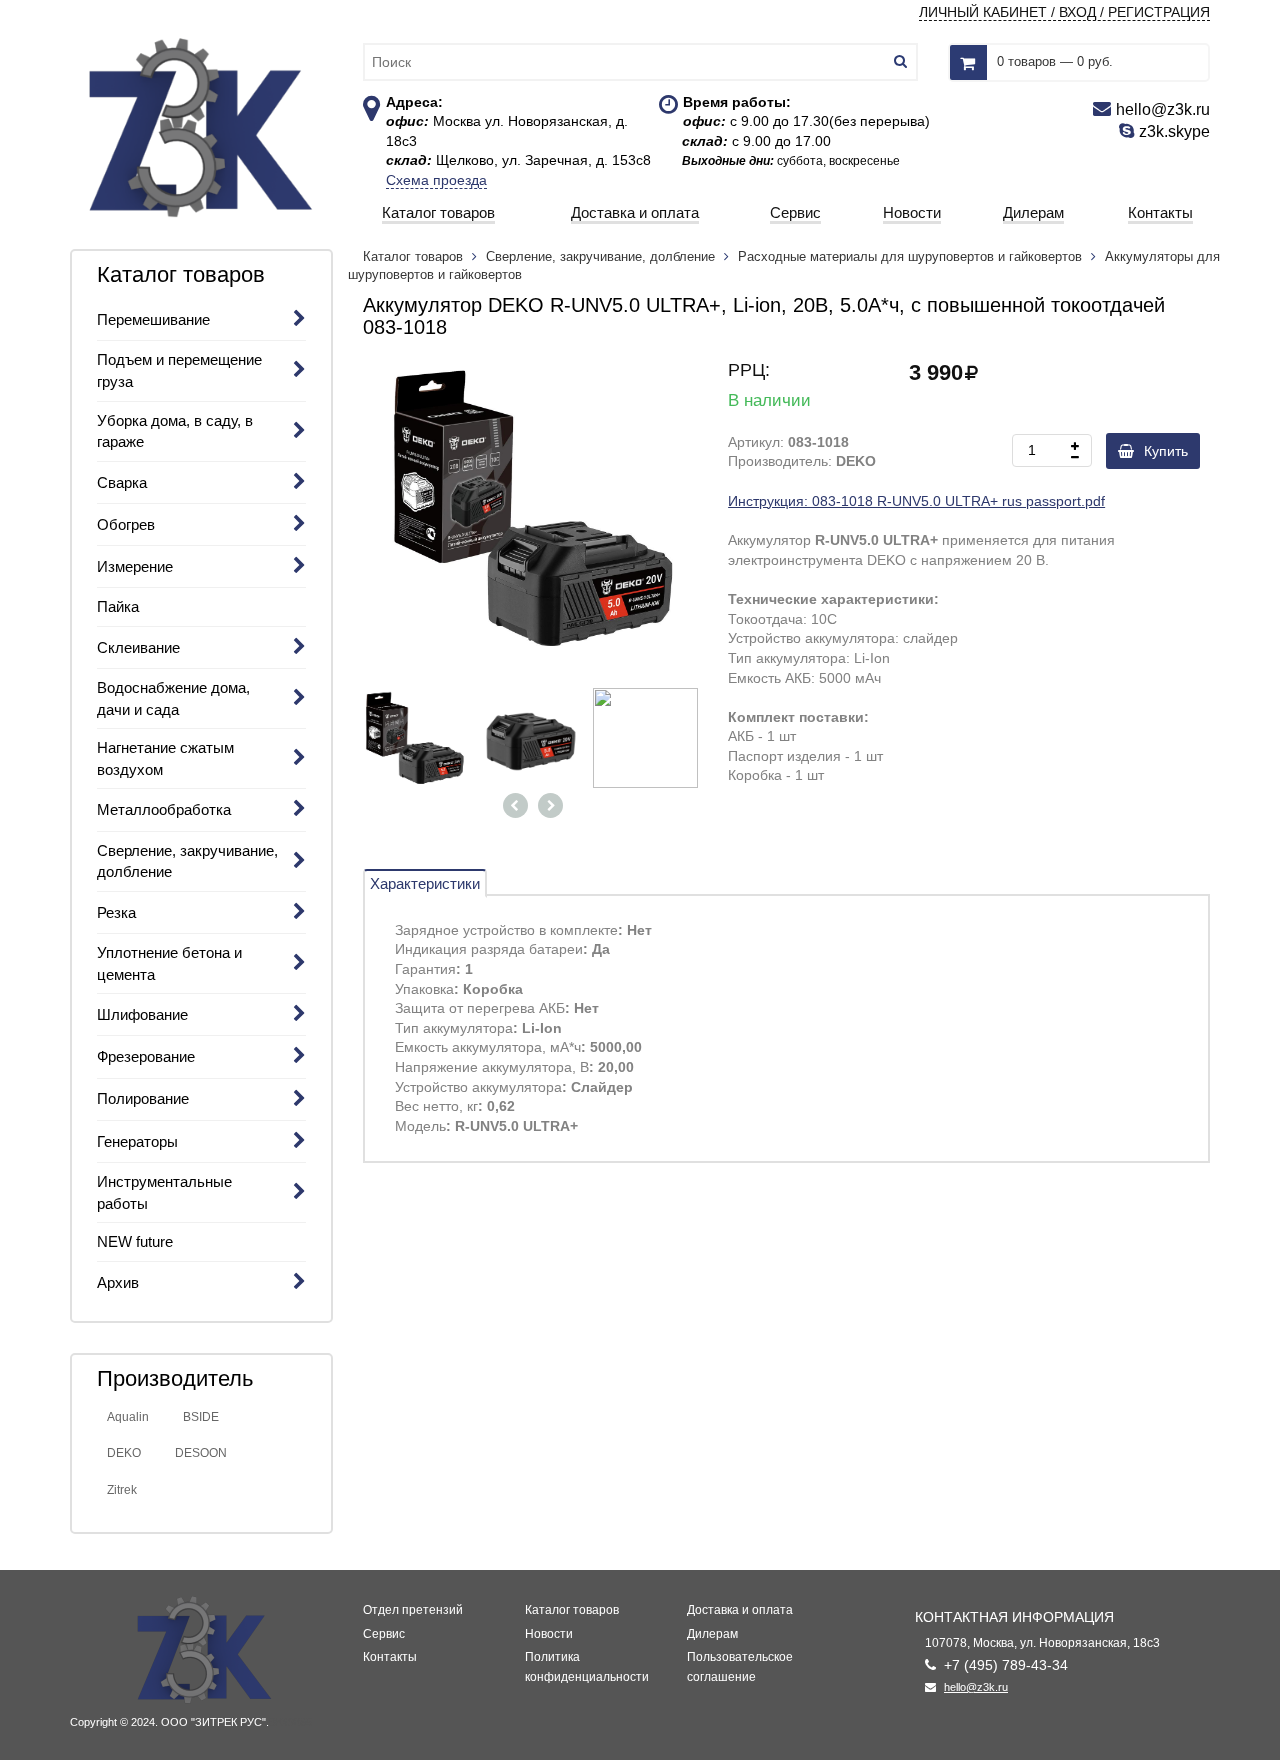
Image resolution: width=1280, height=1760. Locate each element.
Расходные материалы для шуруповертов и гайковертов (910, 256)
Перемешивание (153, 319)
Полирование (143, 1098)
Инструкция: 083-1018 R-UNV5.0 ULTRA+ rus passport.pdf (916, 501)
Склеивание (138, 647)
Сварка (122, 482)
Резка (116, 912)
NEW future (135, 1241)
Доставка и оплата (740, 1610)
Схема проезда (436, 180)
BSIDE (201, 1417)
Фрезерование (146, 1056)
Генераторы (137, 1141)
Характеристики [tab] (425, 883)
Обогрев (126, 524)
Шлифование (142, 1014)
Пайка (118, 606)
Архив (118, 1282)
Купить (1166, 451)
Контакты (390, 1657)
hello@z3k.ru (976, 1687)
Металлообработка (164, 809)
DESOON (201, 1453)
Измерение (135, 566)
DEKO (124, 1453)
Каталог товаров (415, 256)
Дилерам (712, 1634)
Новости (549, 1634)
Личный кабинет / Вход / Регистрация (1064, 12)
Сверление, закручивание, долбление (600, 256)
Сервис (384, 1634)
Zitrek (122, 1490)
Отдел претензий (413, 1610)
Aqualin (128, 1417)
